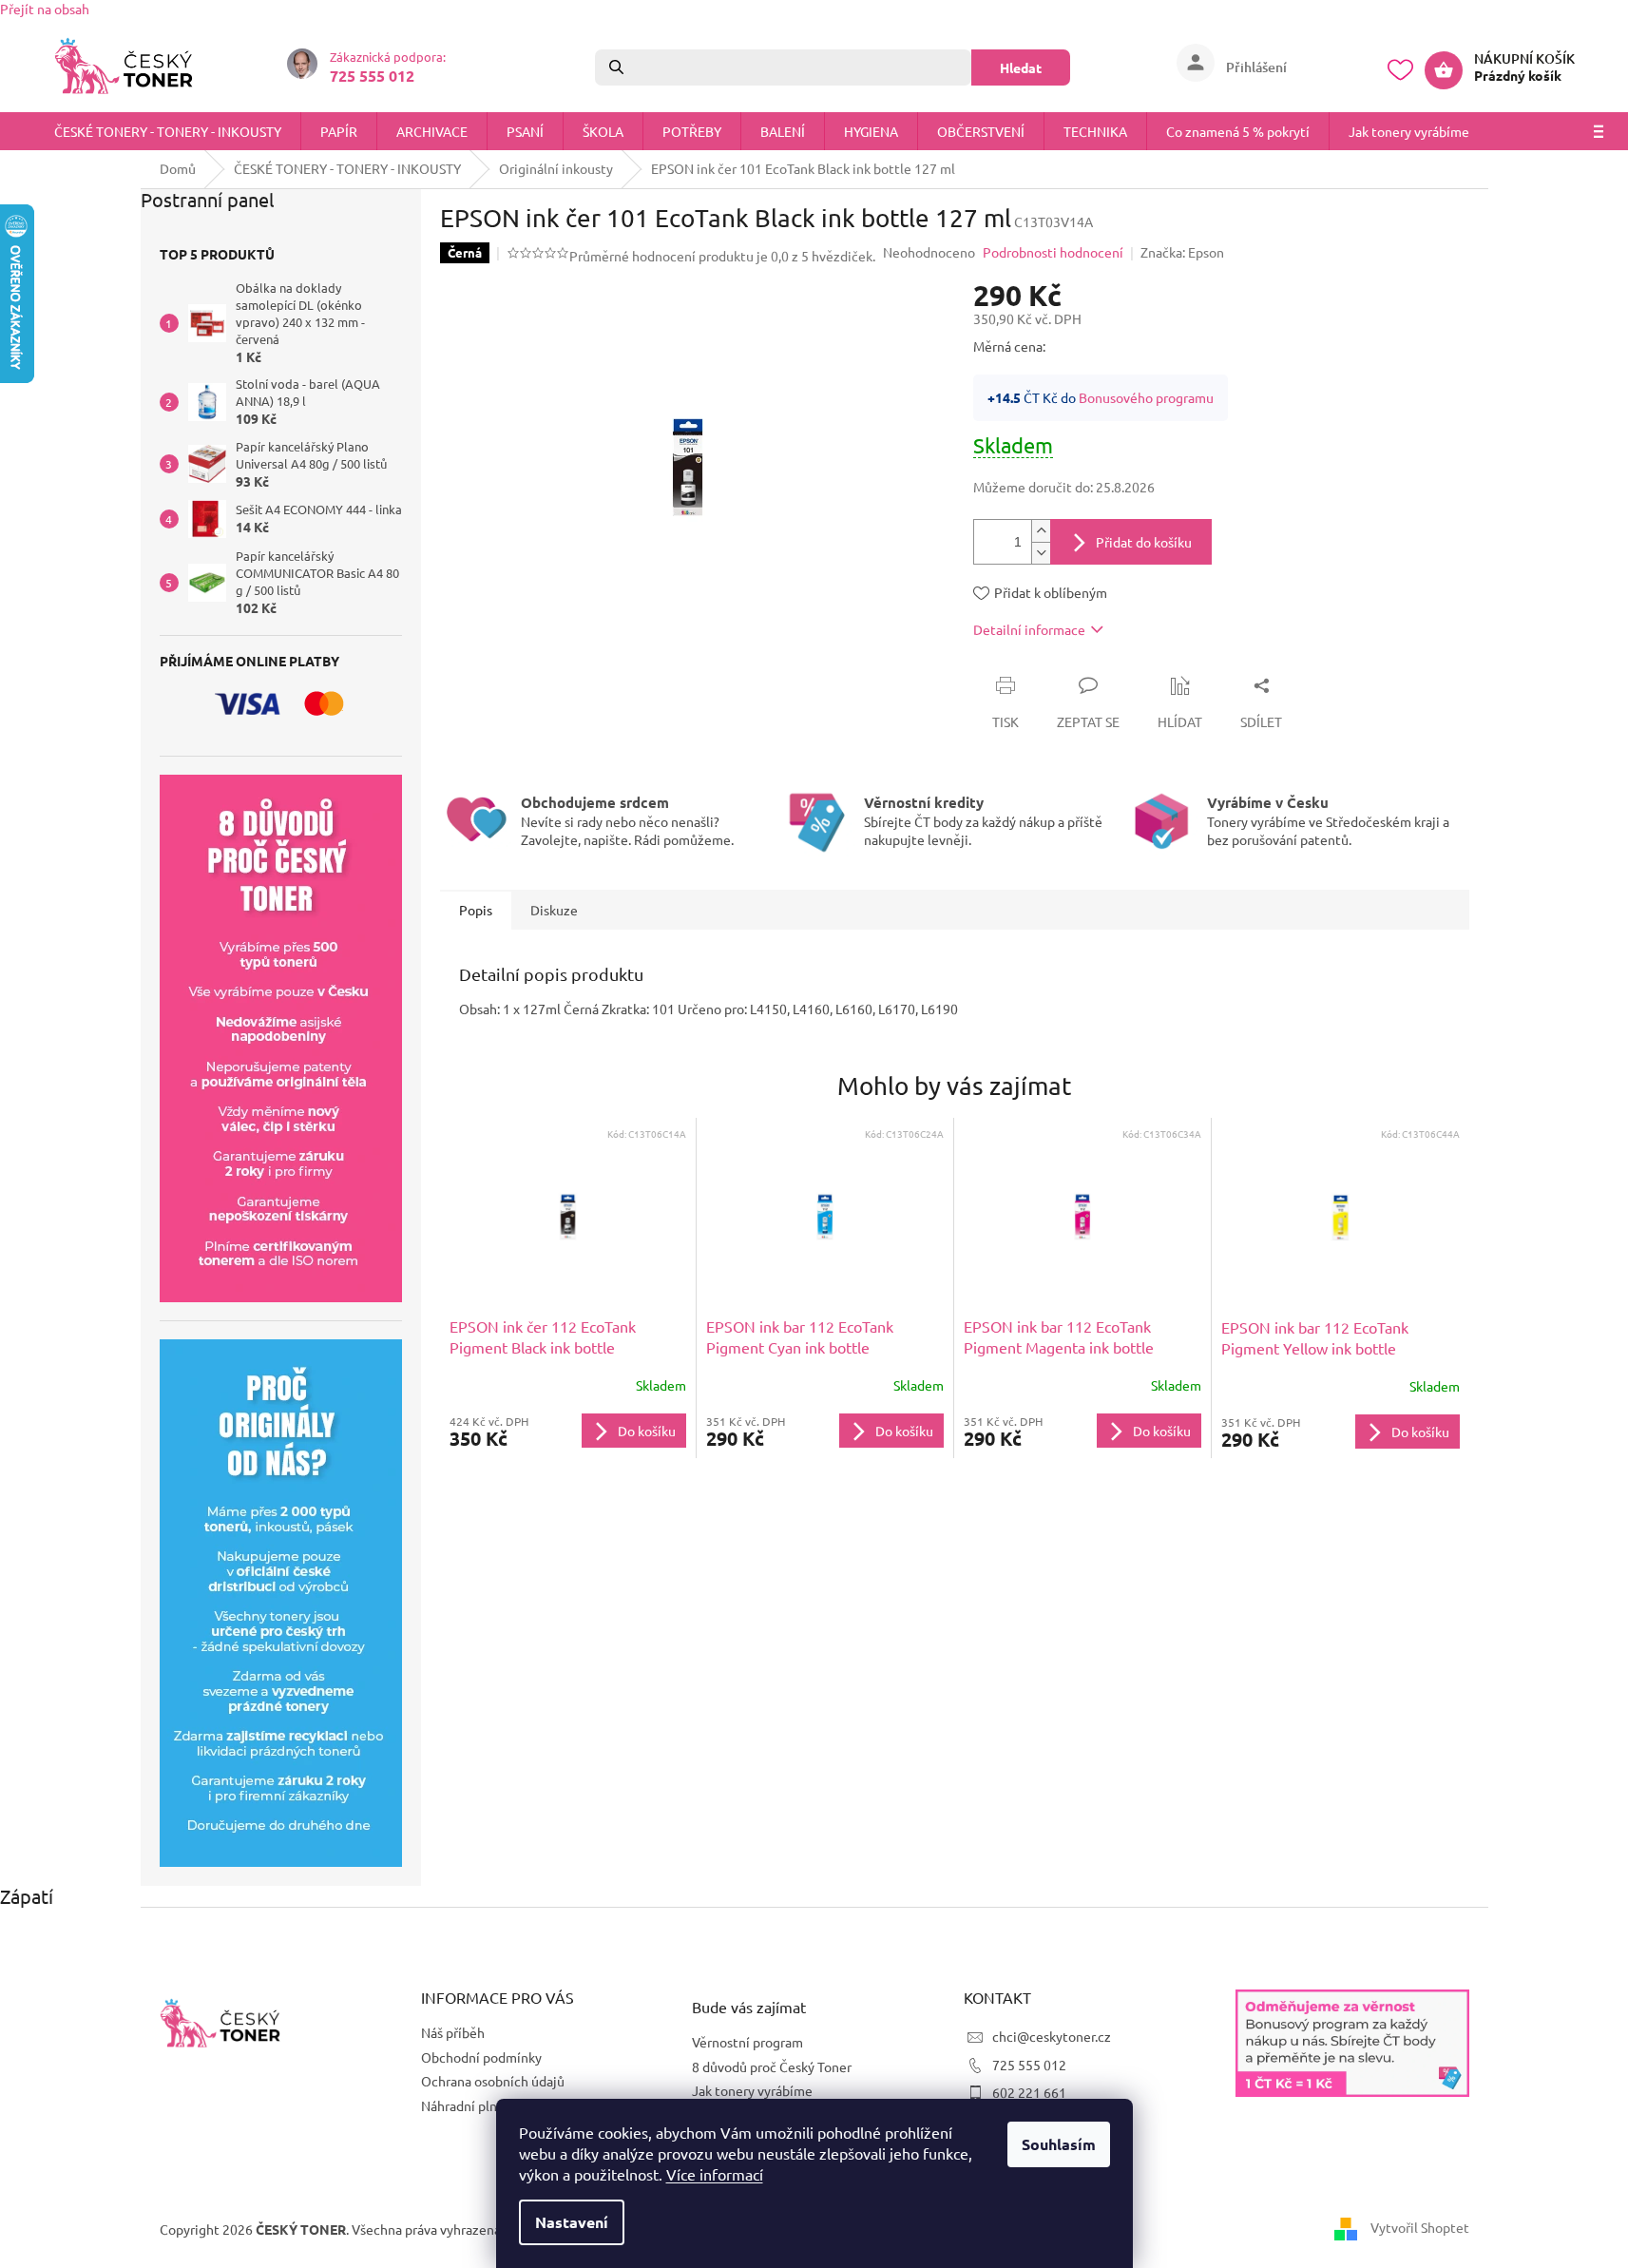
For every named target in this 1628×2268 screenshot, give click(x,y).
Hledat (1021, 67)
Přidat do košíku (1144, 542)
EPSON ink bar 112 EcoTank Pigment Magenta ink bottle (1059, 1336)
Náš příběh (453, 2032)
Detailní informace (1029, 629)
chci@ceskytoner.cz (1052, 2036)
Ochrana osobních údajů (493, 2081)
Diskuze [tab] (554, 910)
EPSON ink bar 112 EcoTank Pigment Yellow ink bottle (1315, 1337)
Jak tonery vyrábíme (752, 2090)
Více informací (715, 2174)
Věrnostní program (747, 2042)
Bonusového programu (1146, 397)
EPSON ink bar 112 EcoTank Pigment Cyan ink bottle (800, 1336)
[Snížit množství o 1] (1041, 553)
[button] (568, 1431)
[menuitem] (168, 131)
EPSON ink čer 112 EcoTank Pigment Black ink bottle (543, 1336)
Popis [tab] (476, 910)
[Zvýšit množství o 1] (1041, 531)
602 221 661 (1029, 2092)
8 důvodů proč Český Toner (772, 2066)
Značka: (1182, 252)
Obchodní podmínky (481, 2057)
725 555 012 (1029, 2065)
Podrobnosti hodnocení (1053, 252)
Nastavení (572, 2222)
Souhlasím (1059, 2144)
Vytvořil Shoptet (1420, 2227)
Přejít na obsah (45, 9)
